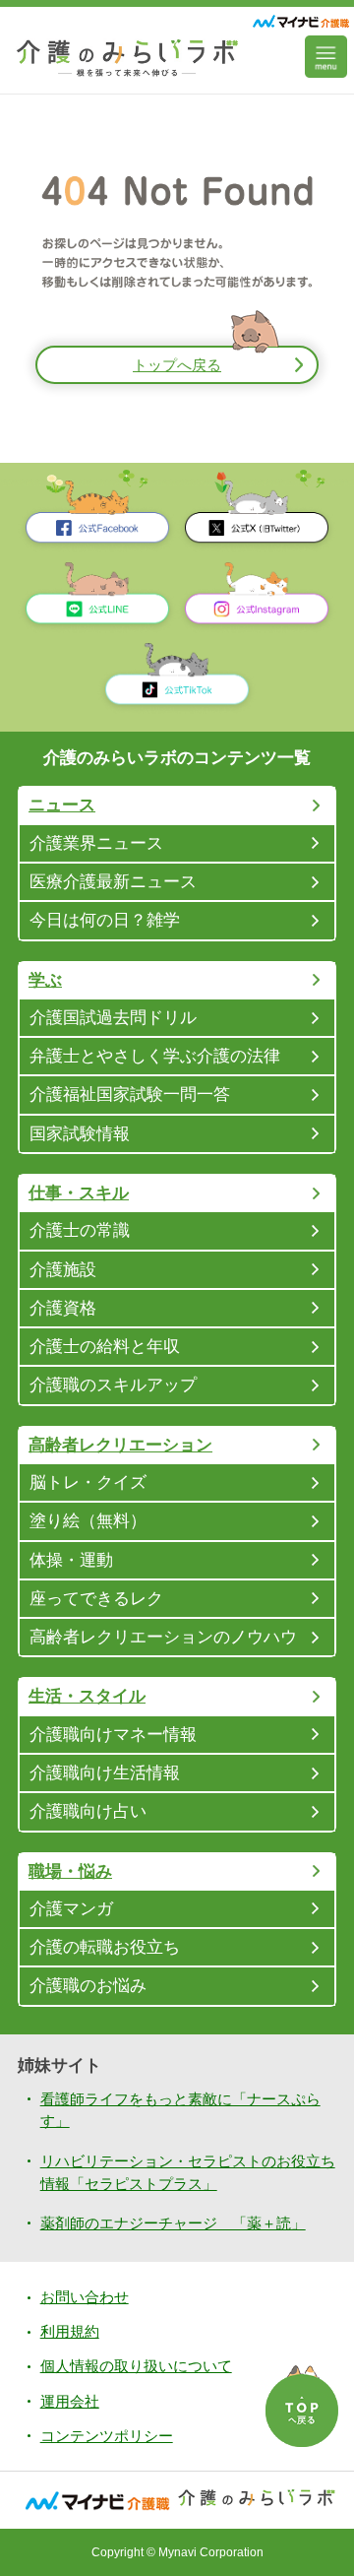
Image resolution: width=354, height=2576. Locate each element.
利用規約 (70, 2331)
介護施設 (63, 1269)
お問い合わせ (85, 2297)
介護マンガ (71, 1908)
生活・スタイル (87, 1696)
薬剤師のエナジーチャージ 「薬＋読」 (173, 2223)
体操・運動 (71, 1560)
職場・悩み (70, 1871)
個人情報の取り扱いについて (136, 2366)
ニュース (62, 805)
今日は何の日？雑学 (105, 920)
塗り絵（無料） (88, 1520)
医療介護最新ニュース (113, 881)
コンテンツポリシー (107, 2436)
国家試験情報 (80, 1133)
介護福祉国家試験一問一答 (130, 1094)
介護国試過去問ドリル (113, 1017)
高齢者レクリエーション (120, 1445)
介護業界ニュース (96, 843)
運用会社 (70, 2401)
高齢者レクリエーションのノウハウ (163, 1637)
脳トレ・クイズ (88, 1482)
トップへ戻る (177, 365)
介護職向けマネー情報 (113, 1734)
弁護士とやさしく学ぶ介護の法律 (155, 1056)
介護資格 (63, 1308)
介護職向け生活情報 (105, 1772)
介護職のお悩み (88, 1985)
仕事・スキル (79, 1192)
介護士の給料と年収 (105, 1346)
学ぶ (45, 980)
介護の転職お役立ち (105, 1947)
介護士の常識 (80, 1230)
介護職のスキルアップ (113, 1385)
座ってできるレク (96, 1598)
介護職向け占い (88, 1811)
